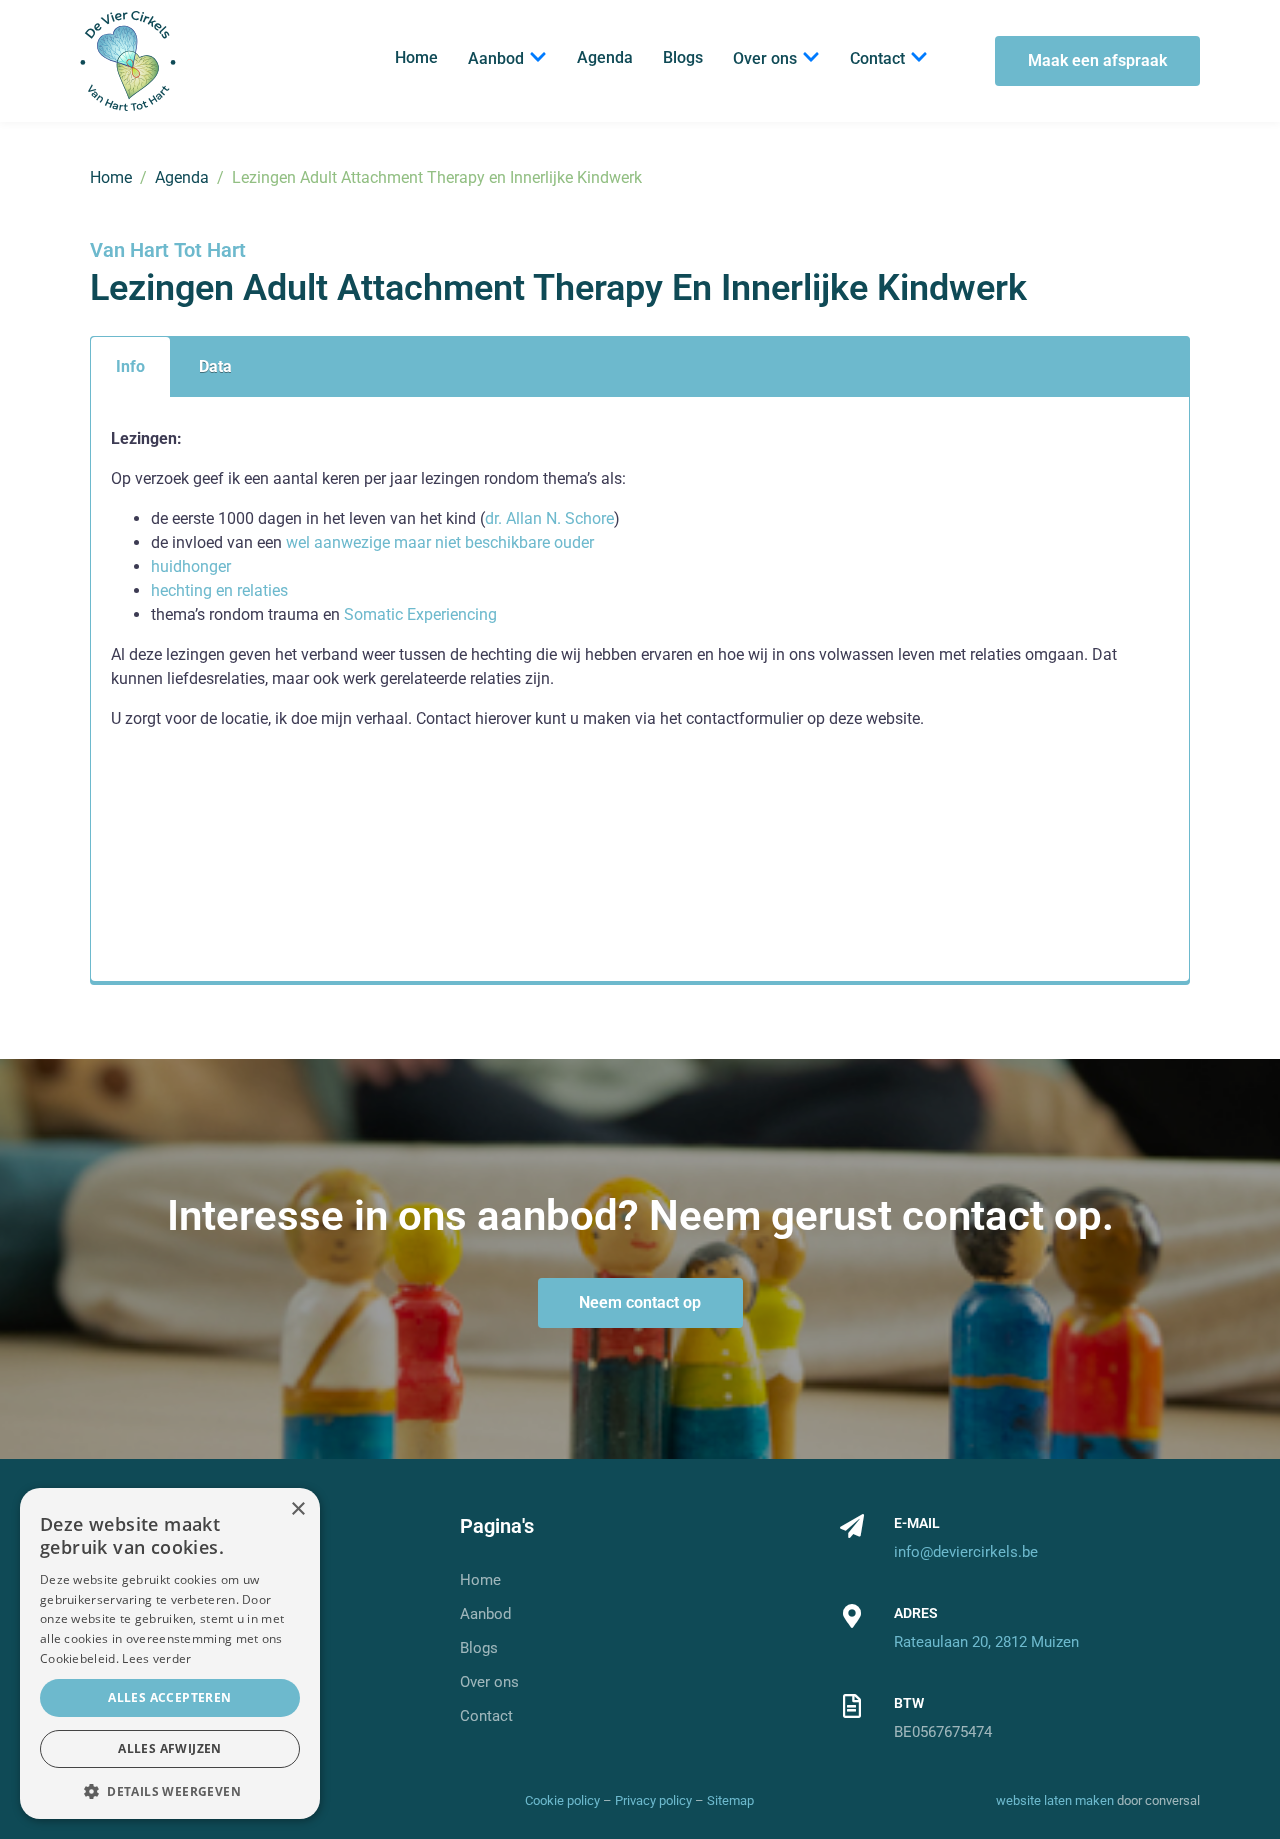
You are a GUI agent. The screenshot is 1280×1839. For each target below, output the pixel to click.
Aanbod (496, 58)
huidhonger (191, 566)
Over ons (765, 58)
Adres (916, 1613)
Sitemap (730, 1800)
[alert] (170, 1653)
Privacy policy (653, 1800)
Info (130, 366)
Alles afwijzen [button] (170, 1748)
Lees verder (156, 1658)
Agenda (605, 57)
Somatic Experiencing (422, 614)
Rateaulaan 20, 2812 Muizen (986, 1642)
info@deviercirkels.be (966, 1552)
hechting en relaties (219, 590)
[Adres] (852, 1616)
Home (416, 57)
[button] (170, 1790)
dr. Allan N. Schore (549, 518)
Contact (877, 58)
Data (215, 366)
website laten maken (1055, 1800)
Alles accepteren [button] (169, 1697)
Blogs (683, 57)
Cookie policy (562, 1800)
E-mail (917, 1523)
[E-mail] (852, 1526)
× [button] (297, 1509)
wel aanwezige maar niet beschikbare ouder (440, 542)
